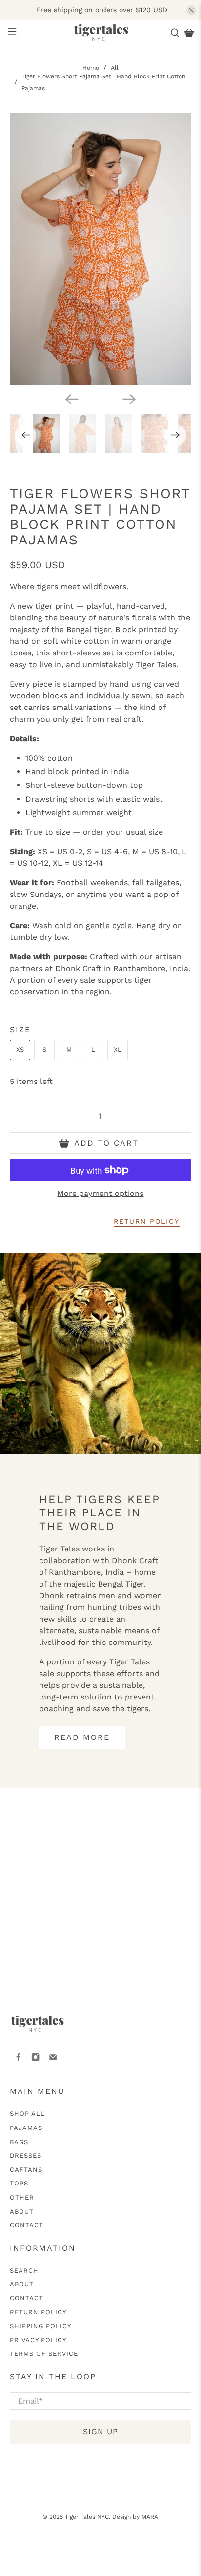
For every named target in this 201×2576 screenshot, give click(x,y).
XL (118, 1050)
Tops (19, 2183)
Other (22, 2197)
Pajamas (26, 2128)
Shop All (27, 2114)
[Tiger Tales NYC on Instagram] (35, 2060)
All (115, 68)
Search (24, 2270)
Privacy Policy (38, 2340)
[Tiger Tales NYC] (100, 33)
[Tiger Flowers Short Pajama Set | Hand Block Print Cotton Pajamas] (100, 249)
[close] (191, 10)
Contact (27, 2225)
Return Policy (38, 2312)
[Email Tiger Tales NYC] (53, 2060)
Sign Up (100, 2432)
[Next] (129, 399)
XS (20, 1050)
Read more (82, 1737)
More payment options (100, 1193)
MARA (150, 2517)
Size (20, 1030)
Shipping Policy (40, 2326)
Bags (19, 2142)
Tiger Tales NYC (87, 2517)
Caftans (26, 2170)
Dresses (26, 2156)
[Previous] (72, 399)
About (22, 2212)
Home (91, 68)
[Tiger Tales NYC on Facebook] (18, 2060)
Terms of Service (44, 2354)
